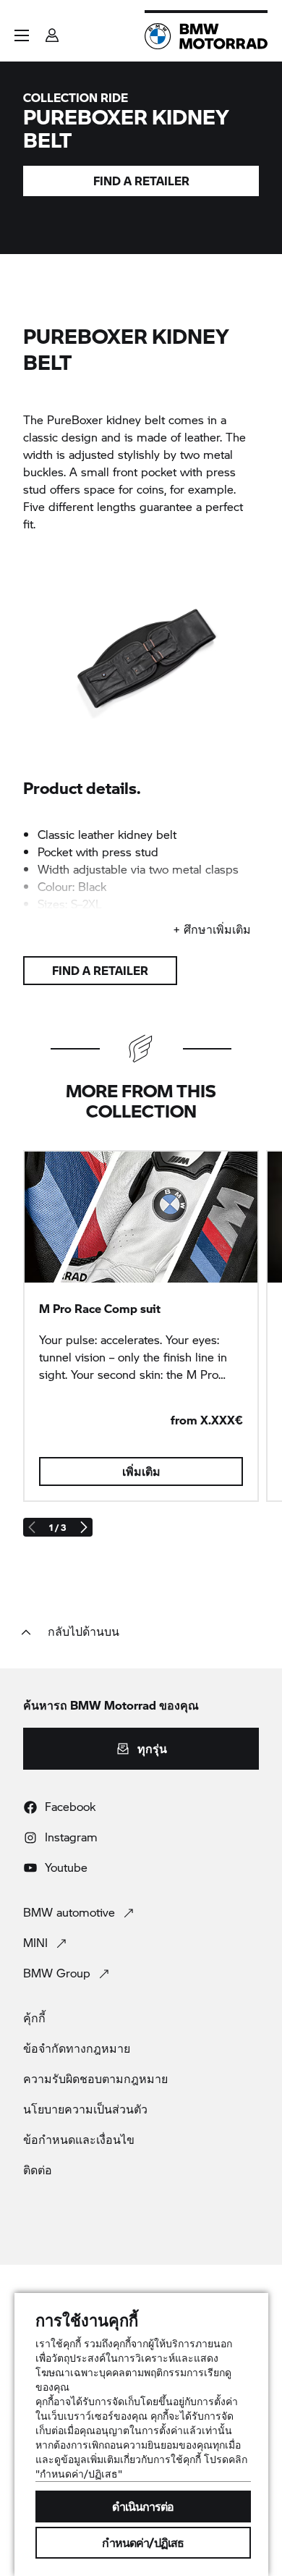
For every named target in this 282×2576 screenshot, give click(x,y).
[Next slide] (83, 1527)
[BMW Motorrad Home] (206, 36)
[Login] (52, 31)
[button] (22, 35)
